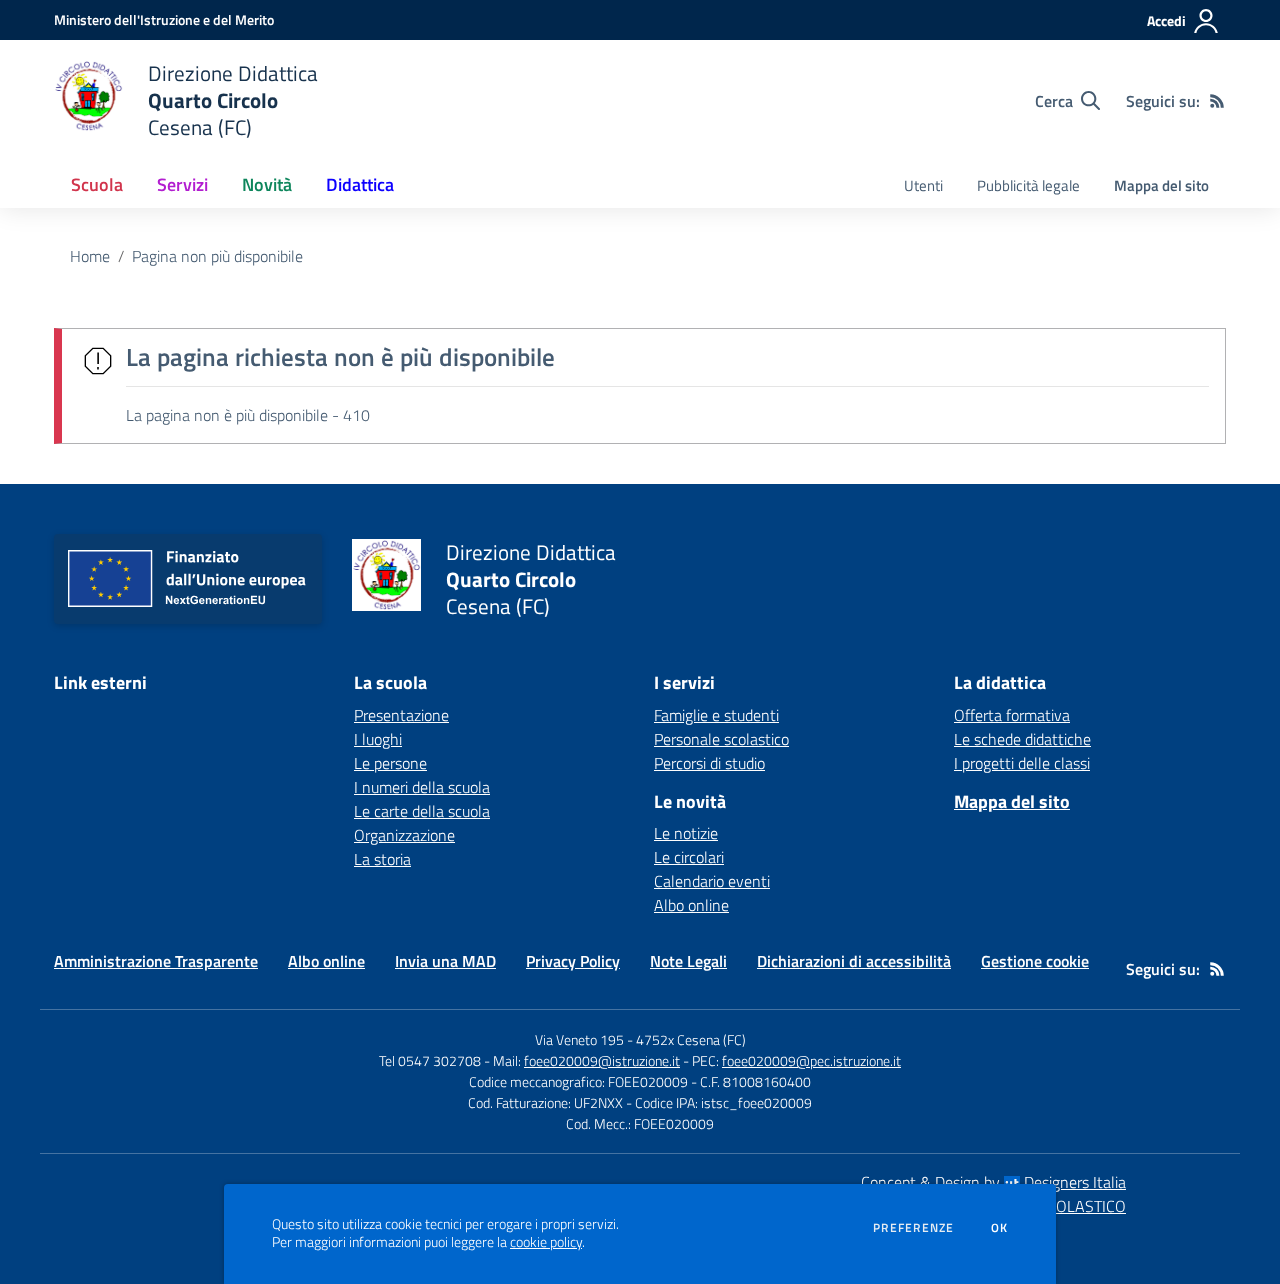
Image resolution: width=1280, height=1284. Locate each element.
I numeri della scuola (422, 787)
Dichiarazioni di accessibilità (854, 961)
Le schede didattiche (1022, 739)
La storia (382, 859)
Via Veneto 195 (579, 1039)
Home (90, 256)
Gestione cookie (1035, 961)
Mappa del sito (1161, 185)
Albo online (691, 905)
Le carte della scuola (422, 811)
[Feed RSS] (1217, 101)
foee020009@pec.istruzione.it (811, 1060)
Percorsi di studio (709, 763)
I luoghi (378, 739)
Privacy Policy (573, 961)
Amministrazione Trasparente (156, 961)
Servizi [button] (182, 184)
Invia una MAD (445, 961)
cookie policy (546, 1242)
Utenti (923, 185)
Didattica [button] (360, 184)
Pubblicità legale (1028, 185)
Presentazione (401, 715)
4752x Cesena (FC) (691, 1039)
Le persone (390, 763)
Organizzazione (404, 835)
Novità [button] (267, 184)
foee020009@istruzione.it (602, 1060)
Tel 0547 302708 (430, 1060)
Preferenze (913, 1228)
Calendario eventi (712, 881)
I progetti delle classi (1022, 763)
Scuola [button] (97, 184)
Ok (1000, 1228)
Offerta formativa (1012, 715)
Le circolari (689, 857)
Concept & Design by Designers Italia (993, 1182)
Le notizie (686, 833)
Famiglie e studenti (716, 715)
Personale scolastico (721, 739)
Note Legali (688, 961)
